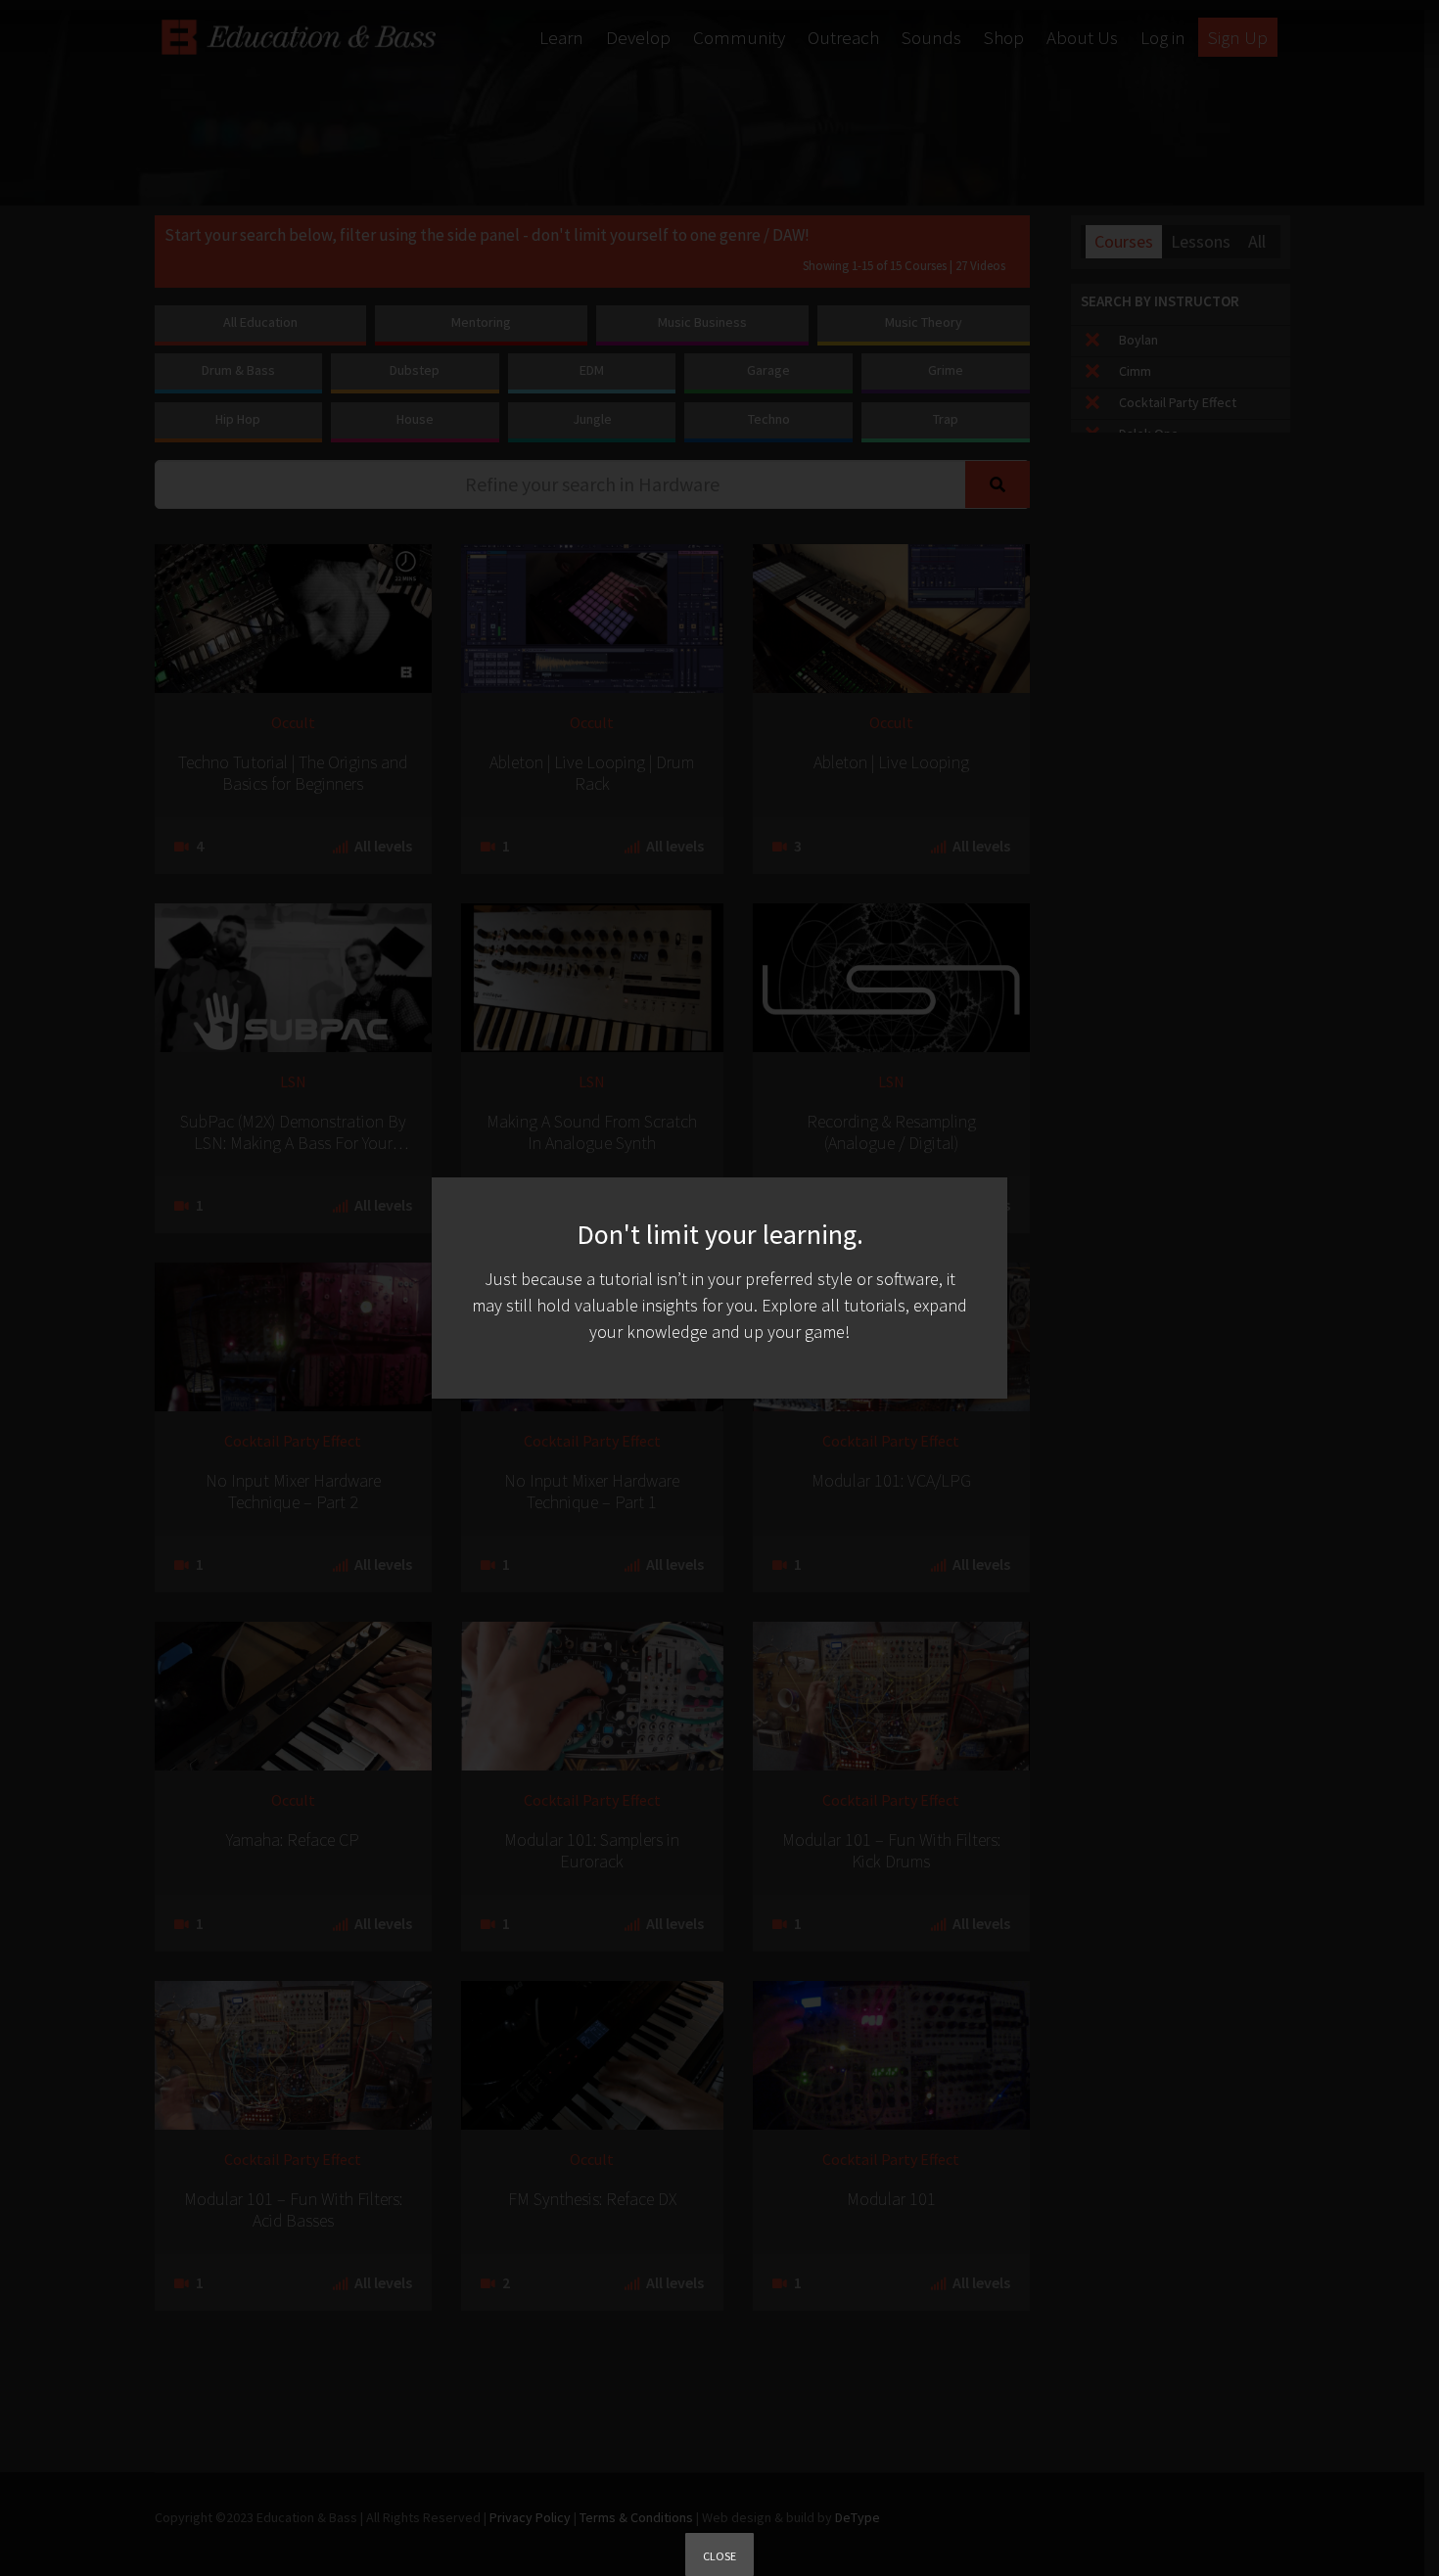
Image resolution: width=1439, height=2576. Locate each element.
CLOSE (719, 2556)
